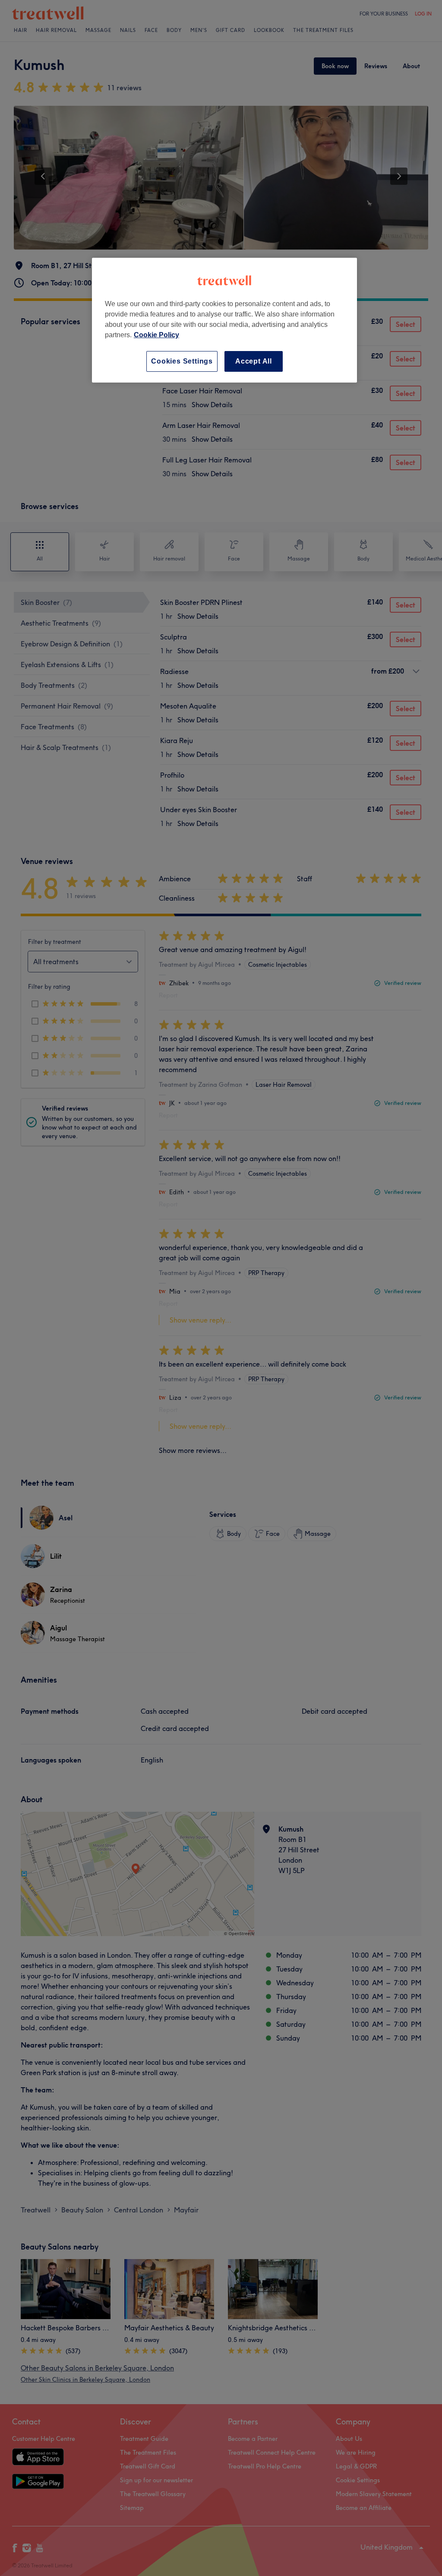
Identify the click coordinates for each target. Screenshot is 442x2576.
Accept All (254, 361)
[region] (224, 320)
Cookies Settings (182, 361)
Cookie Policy (156, 335)
